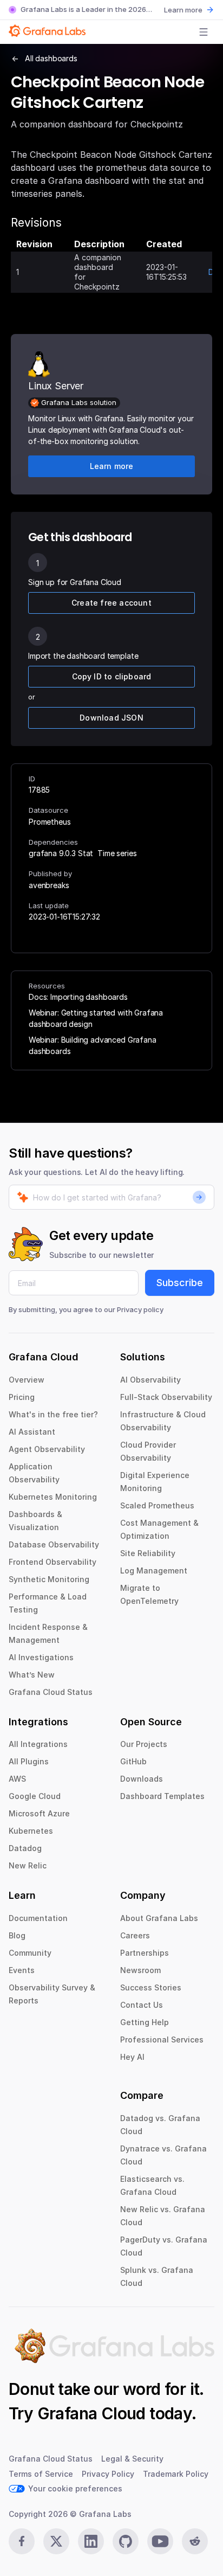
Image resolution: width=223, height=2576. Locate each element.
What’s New (32, 1675)
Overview (27, 1380)
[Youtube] (160, 2541)
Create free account (111, 603)
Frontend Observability (53, 1562)
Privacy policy (140, 1309)
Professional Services (162, 2039)
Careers (135, 1935)
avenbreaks (49, 885)
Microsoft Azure (39, 1813)
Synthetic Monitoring (49, 1579)
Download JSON (111, 718)
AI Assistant (32, 1432)
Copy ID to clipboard (112, 676)
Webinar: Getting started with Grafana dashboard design (96, 1018)
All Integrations (38, 1744)
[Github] (126, 2541)
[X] (56, 2541)
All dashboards (51, 58)
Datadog (25, 1848)
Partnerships (145, 1953)
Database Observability (54, 1544)
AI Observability (150, 1380)
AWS (17, 1779)
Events (22, 1970)
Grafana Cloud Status (51, 1692)
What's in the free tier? (53, 1414)
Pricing (22, 1397)
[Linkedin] (91, 2541)
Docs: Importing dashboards (78, 997)
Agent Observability (47, 1449)
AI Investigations (41, 1657)
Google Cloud (35, 1796)
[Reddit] (195, 2541)
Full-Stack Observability (166, 1397)
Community (30, 1953)
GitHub (133, 1761)
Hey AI (132, 2057)
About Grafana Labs (159, 1918)
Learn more (183, 10)
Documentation (38, 1918)
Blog (17, 1935)
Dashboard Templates (162, 1796)
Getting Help (145, 2022)
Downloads (142, 1779)
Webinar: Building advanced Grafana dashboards (93, 1045)
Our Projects (144, 1744)
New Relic (28, 1865)
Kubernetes (31, 1831)
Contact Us (142, 2005)
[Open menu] (204, 32)
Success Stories (151, 1987)
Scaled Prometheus (157, 1505)
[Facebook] (22, 2541)
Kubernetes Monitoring (53, 1497)
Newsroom (140, 1970)
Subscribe (180, 1283)
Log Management (154, 1570)
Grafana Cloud (91, 2413)
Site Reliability (148, 1553)
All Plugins (29, 1761)
